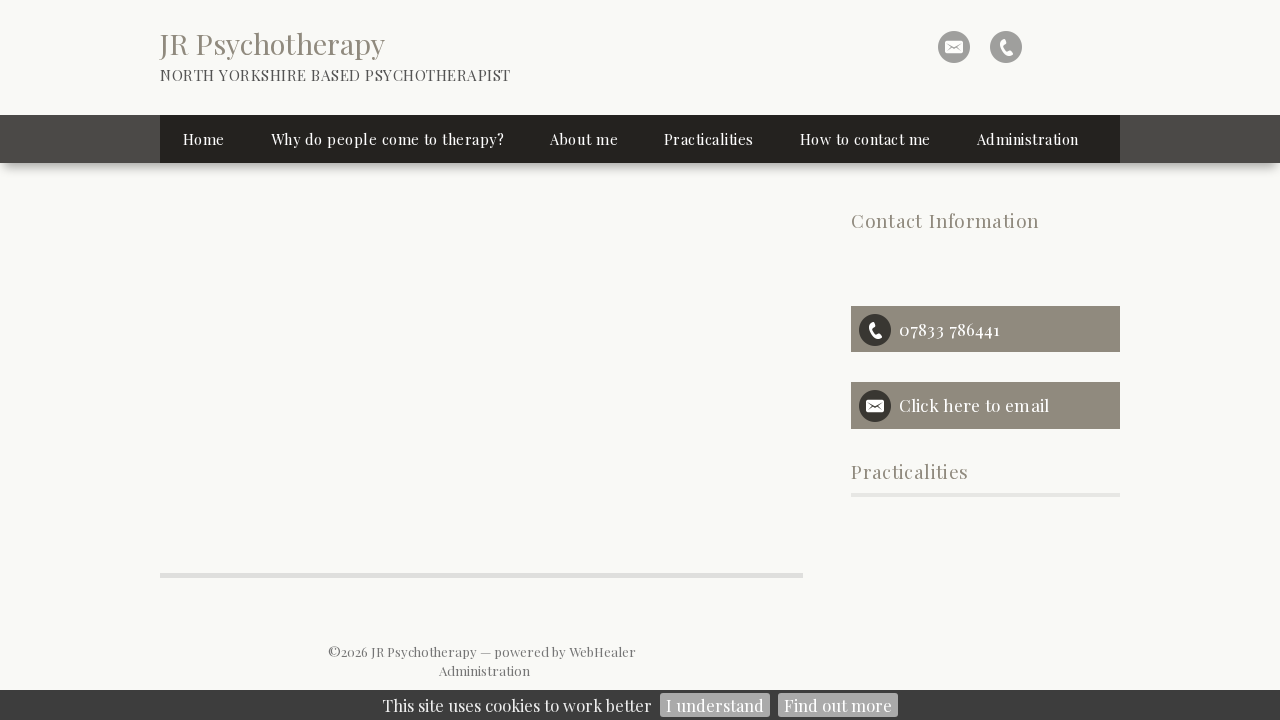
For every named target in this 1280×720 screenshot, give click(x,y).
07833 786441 (949, 328)
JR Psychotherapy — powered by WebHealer (503, 651)
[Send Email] (954, 47)
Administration (484, 670)
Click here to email (974, 404)
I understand (715, 705)
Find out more (838, 705)
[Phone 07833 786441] (1006, 47)
